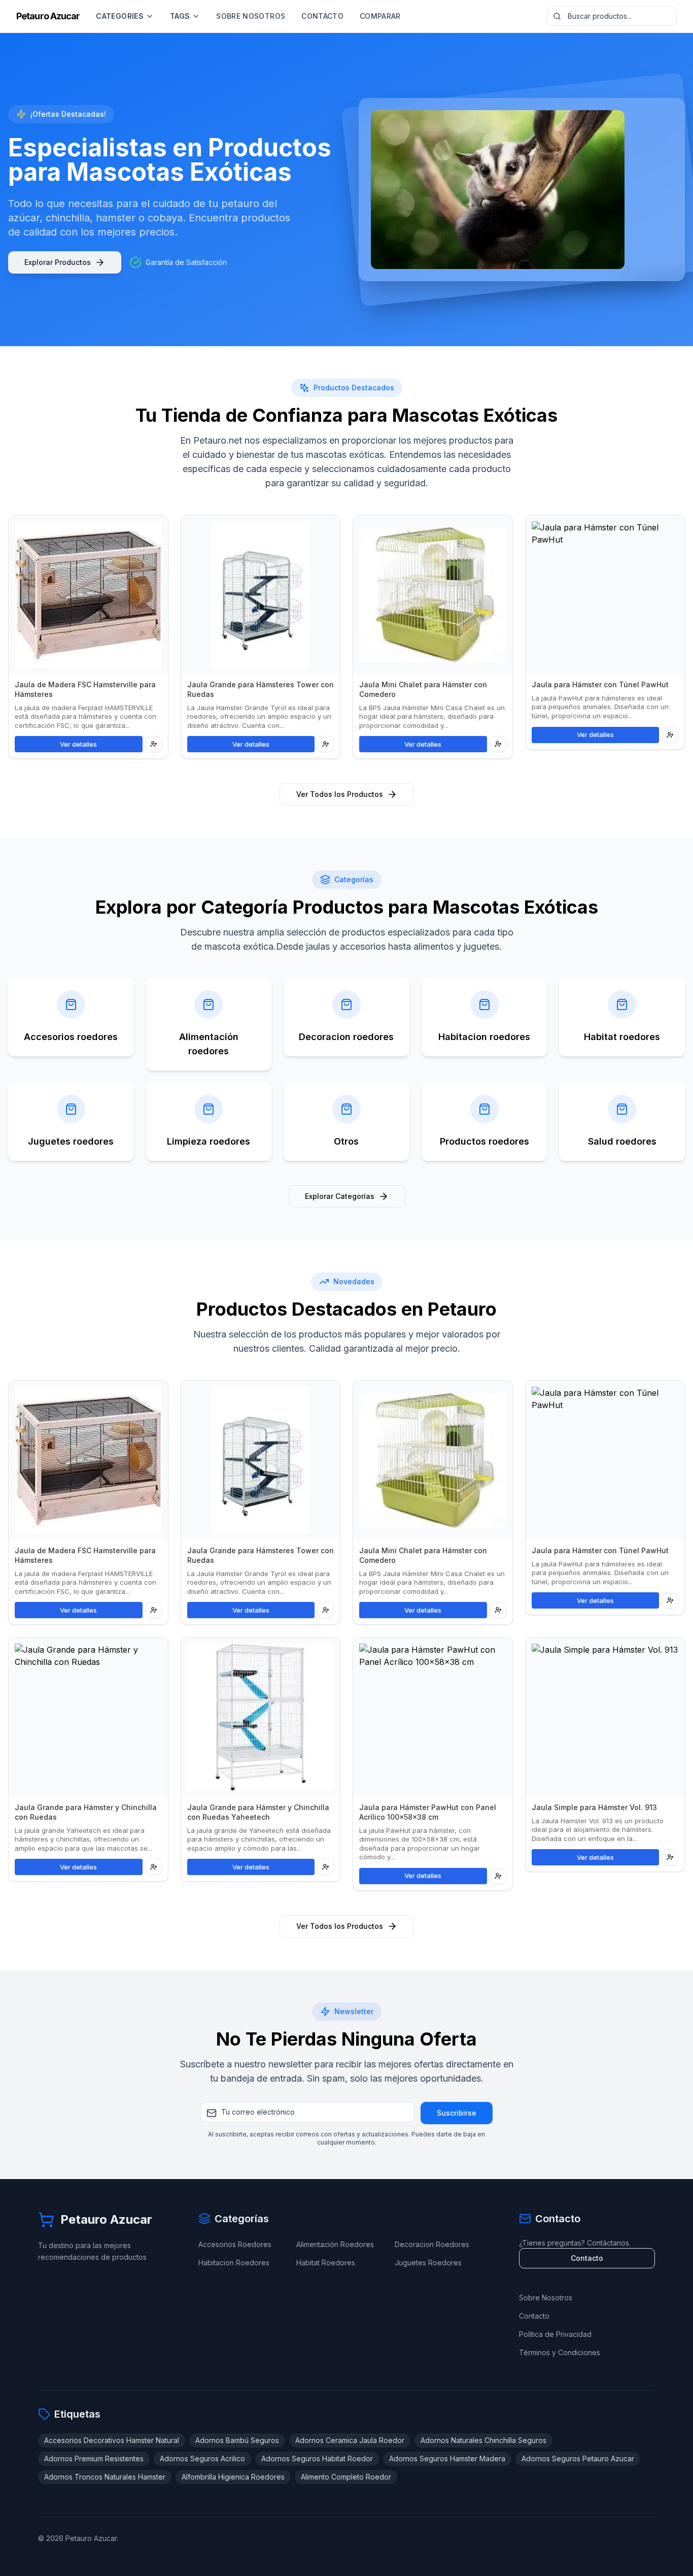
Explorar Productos (58, 262)
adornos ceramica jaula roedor (350, 2440)
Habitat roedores (326, 2263)
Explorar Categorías (340, 1196)
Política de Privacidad (555, 2334)
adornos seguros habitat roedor (317, 2458)
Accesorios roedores (235, 2244)
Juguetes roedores (428, 2263)
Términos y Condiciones (560, 2352)
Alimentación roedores (335, 2244)
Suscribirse (457, 2113)
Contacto (322, 16)
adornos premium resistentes (94, 2458)
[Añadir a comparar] (154, 744)
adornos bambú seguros (237, 2440)
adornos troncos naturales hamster (105, 2477)
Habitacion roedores (234, 2263)
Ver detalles (78, 744)
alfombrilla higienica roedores (233, 2477)
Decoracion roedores (432, 2244)
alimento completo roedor (346, 2477)
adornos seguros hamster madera (447, 2458)
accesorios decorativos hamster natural (112, 2440)
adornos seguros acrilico (202, 2458)
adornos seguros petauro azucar (578, 2458)
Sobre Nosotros (251, 16)
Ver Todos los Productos (340, 794)
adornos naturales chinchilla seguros (483, 2440)
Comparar (380, 16)
